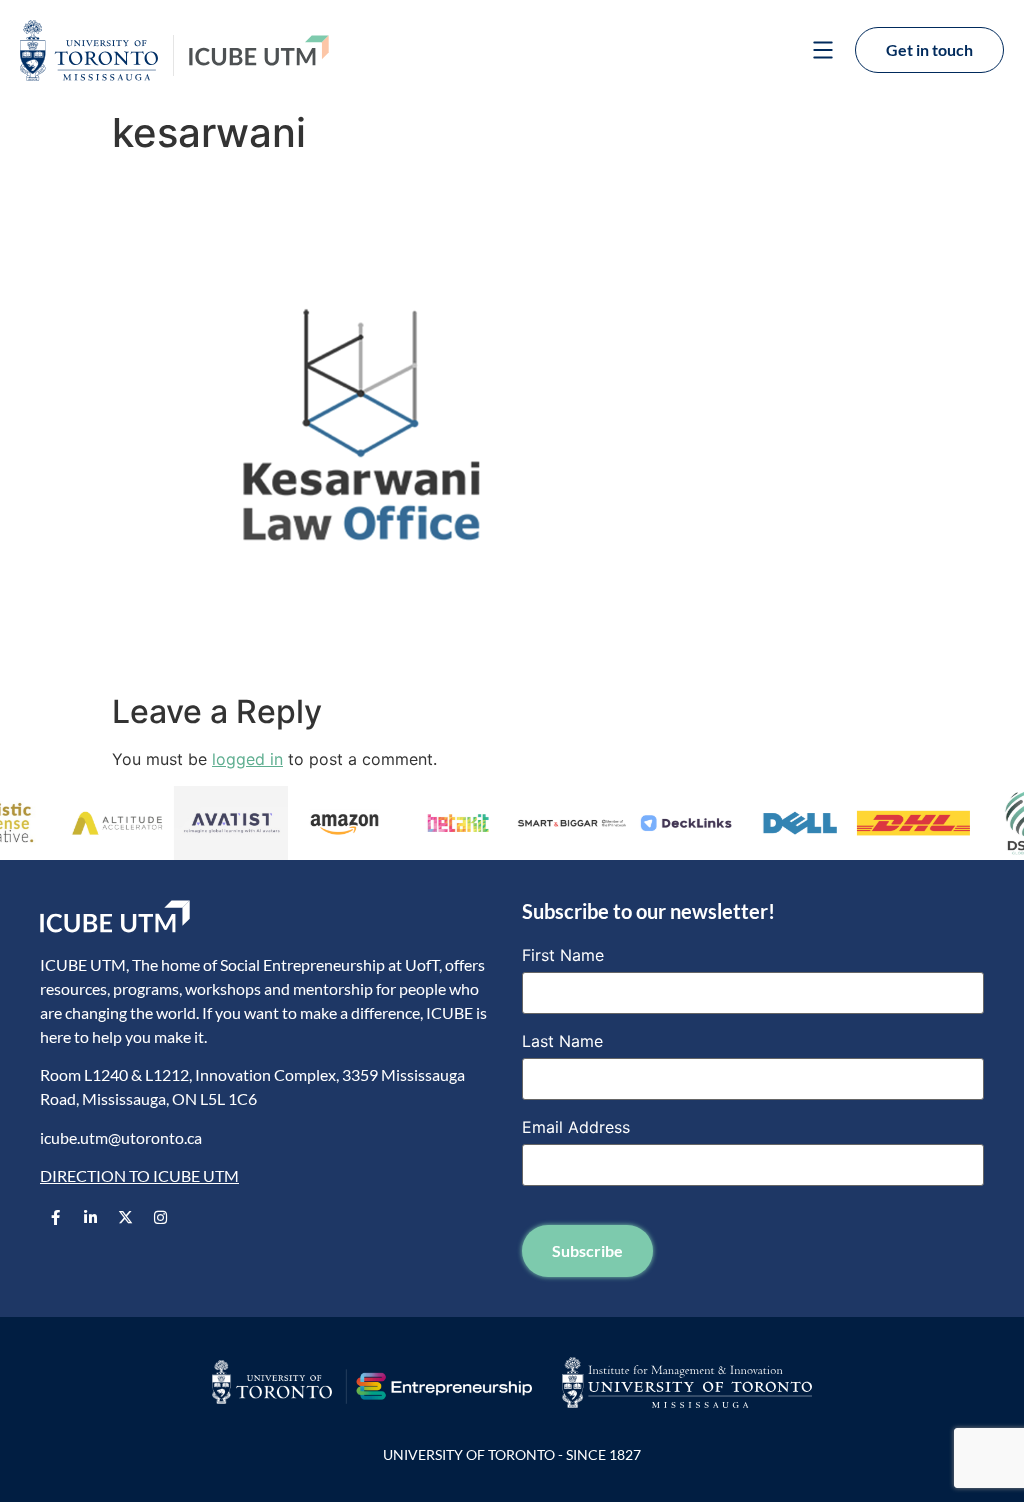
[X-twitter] (125, 1217)
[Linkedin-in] (90, 1217)
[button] (822, 52)
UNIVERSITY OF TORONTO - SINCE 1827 (512, 1454)
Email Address (576, 1127)
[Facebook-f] (55, 1217)
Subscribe (587, 1250)
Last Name (562, 1041)
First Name (563, 955)
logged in (247, 759)
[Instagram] (160, 1217)
